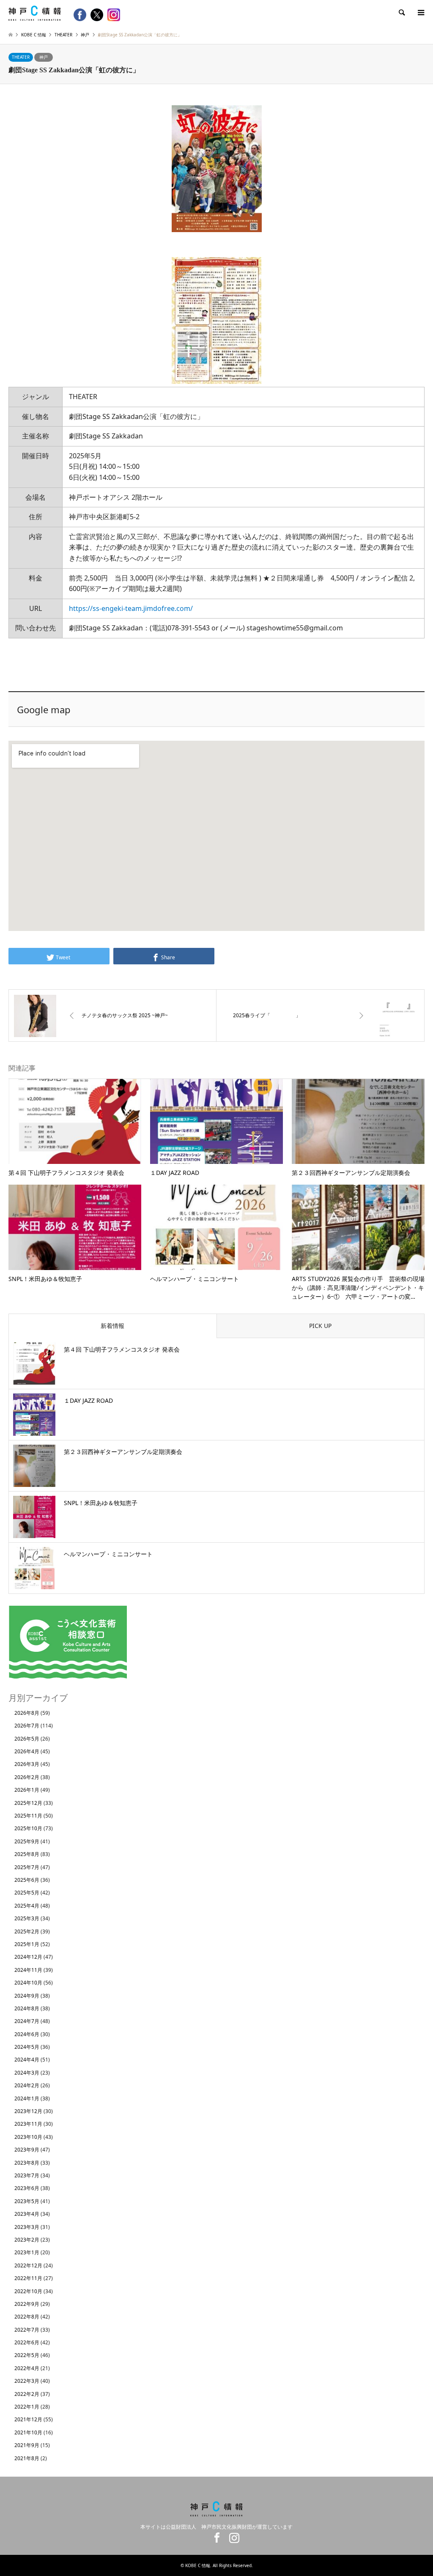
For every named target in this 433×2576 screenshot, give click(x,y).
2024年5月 (27, 2047)
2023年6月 (27, 2188)
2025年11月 (28, 1816)
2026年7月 (27, 1726)
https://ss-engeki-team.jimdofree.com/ (131, 608)
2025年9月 (27, 1841)
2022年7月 (27, 2330)
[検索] (401, 13)
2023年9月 (27, 2150)
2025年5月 (27, 1893)
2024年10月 (28, 1983)
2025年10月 (28, 1828)
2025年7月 (27, 1867)
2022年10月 (28, 2291)
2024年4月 (27, 2060)
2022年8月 (27, 2317)
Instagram (232, 2538)
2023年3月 (27, 2227)
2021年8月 (27, 2458)
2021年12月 (28, 2419)
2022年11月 (28, 2278)
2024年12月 (28, 1957)
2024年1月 (27, 2098)
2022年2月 (27, 2394)
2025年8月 (27, 1854)
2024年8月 (27, 2008)
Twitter (197, 2538)
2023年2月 (27, 2240)
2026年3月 (27, 1764)
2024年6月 (27, 2034)
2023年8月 (27, 2163)
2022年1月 (27, 2407)
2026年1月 (27, 1790)
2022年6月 (27, 2342)
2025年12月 (28, 1803)
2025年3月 (27, 1918)
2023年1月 (27, 2252)
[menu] (420, 13)
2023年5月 (27, 2201)
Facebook (215, 2538)
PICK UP (320, 1326)
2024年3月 (27, 2073)
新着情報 (112, 1326)
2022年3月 (27, 2381)
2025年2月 (27, 1931)
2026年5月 (27, 1739)
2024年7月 (27, 2021)
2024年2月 (27, 2085)
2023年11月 (28, 2124)
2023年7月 (27, 2175)
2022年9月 (27, 2304)
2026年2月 (27, 1777)
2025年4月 (27, 1906)
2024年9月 (27, 1996)
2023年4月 (27, 2214)
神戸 (44, 57)
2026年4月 (27, 1751)
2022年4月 (27, 2368)
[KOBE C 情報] (35, 12)
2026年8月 (27, 1713)
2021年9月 (27, 2445)
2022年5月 (27, 2355)
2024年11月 (28, 1970)
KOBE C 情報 (198, 2565)
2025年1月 (27, 1944)
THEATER (21, 57)
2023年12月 (28, 2111)
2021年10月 (28, 2432)
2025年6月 (27, 1880)
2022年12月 (28, 2265)
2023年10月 (28, 2137)
